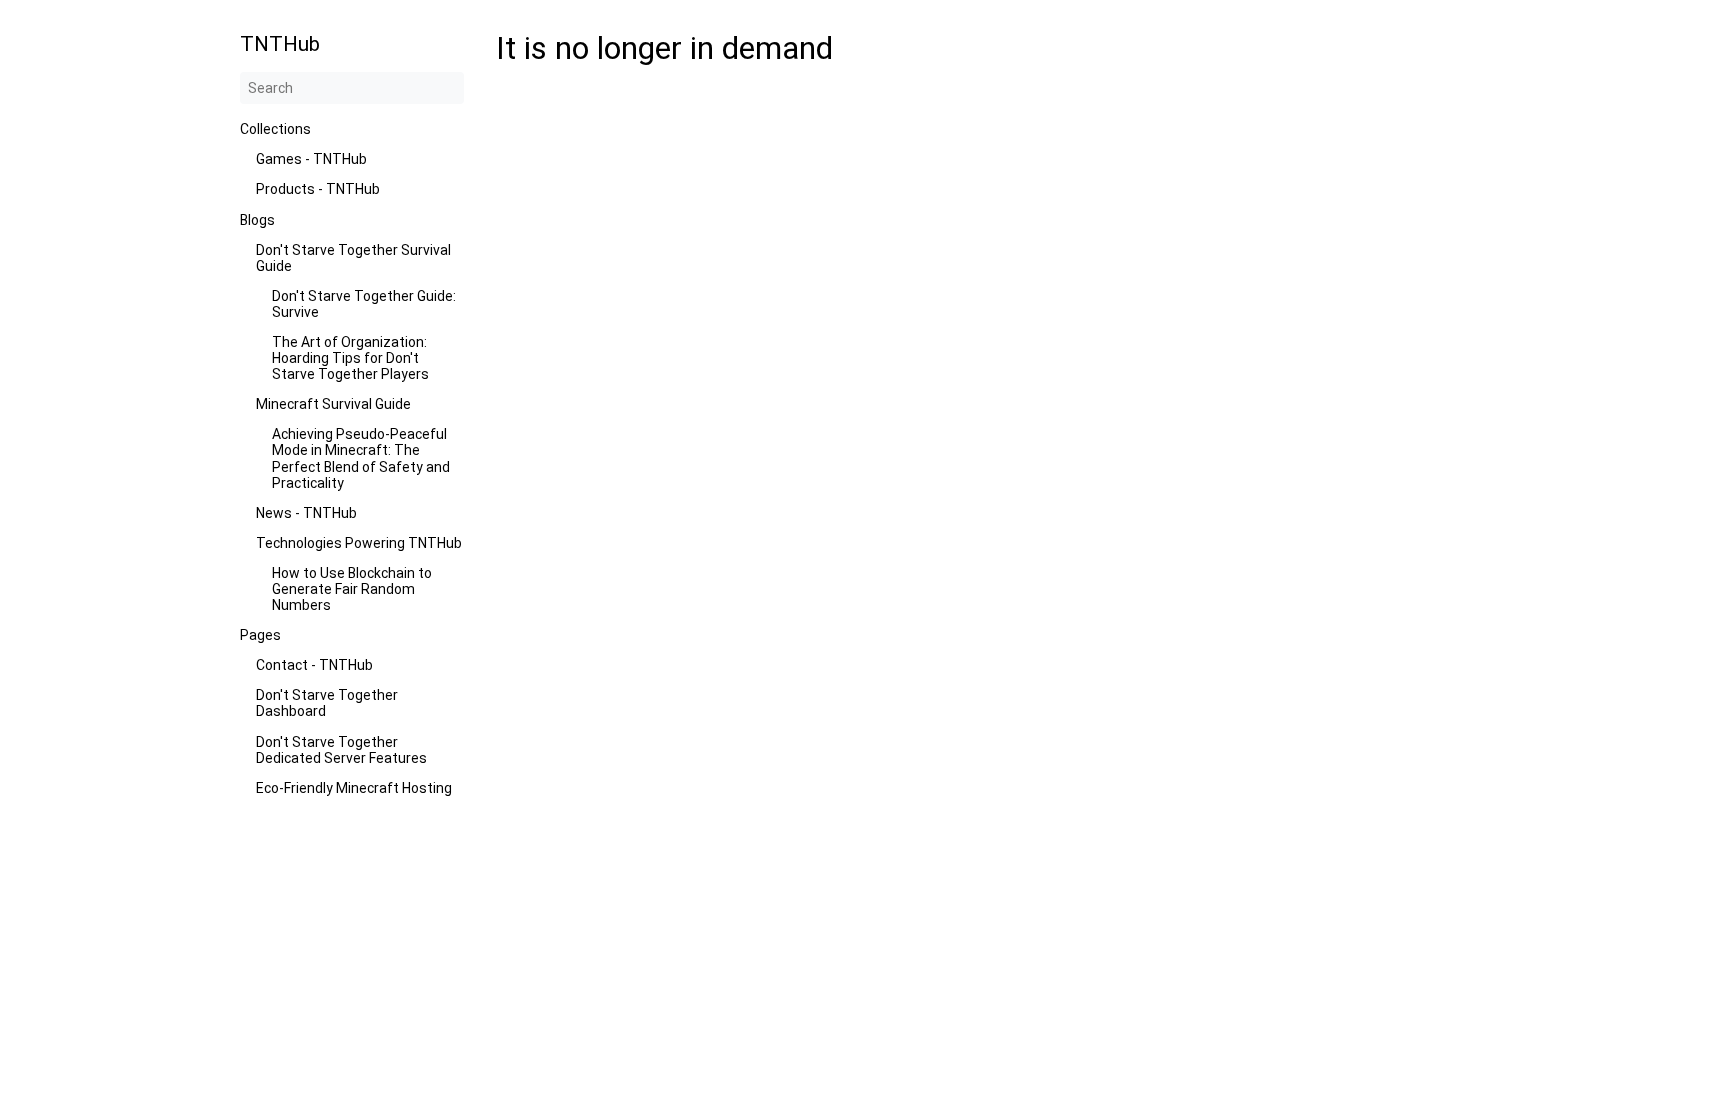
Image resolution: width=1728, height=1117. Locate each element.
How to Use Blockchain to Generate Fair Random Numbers (352, 589)
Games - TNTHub (311, 159)
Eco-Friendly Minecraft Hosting (354, 788)
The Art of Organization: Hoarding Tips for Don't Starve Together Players (350, 358)
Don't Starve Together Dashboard (327, 703)
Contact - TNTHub (314, 665)
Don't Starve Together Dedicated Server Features (341, 750)
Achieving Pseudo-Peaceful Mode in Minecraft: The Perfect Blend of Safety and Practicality (361, 458)
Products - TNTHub (318, 189)
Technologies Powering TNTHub (359, 543)
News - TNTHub (306, 513)
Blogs (257, 220)
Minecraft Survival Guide (333, 404)
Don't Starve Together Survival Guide (353, 258)
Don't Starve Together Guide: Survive (364, 304)
